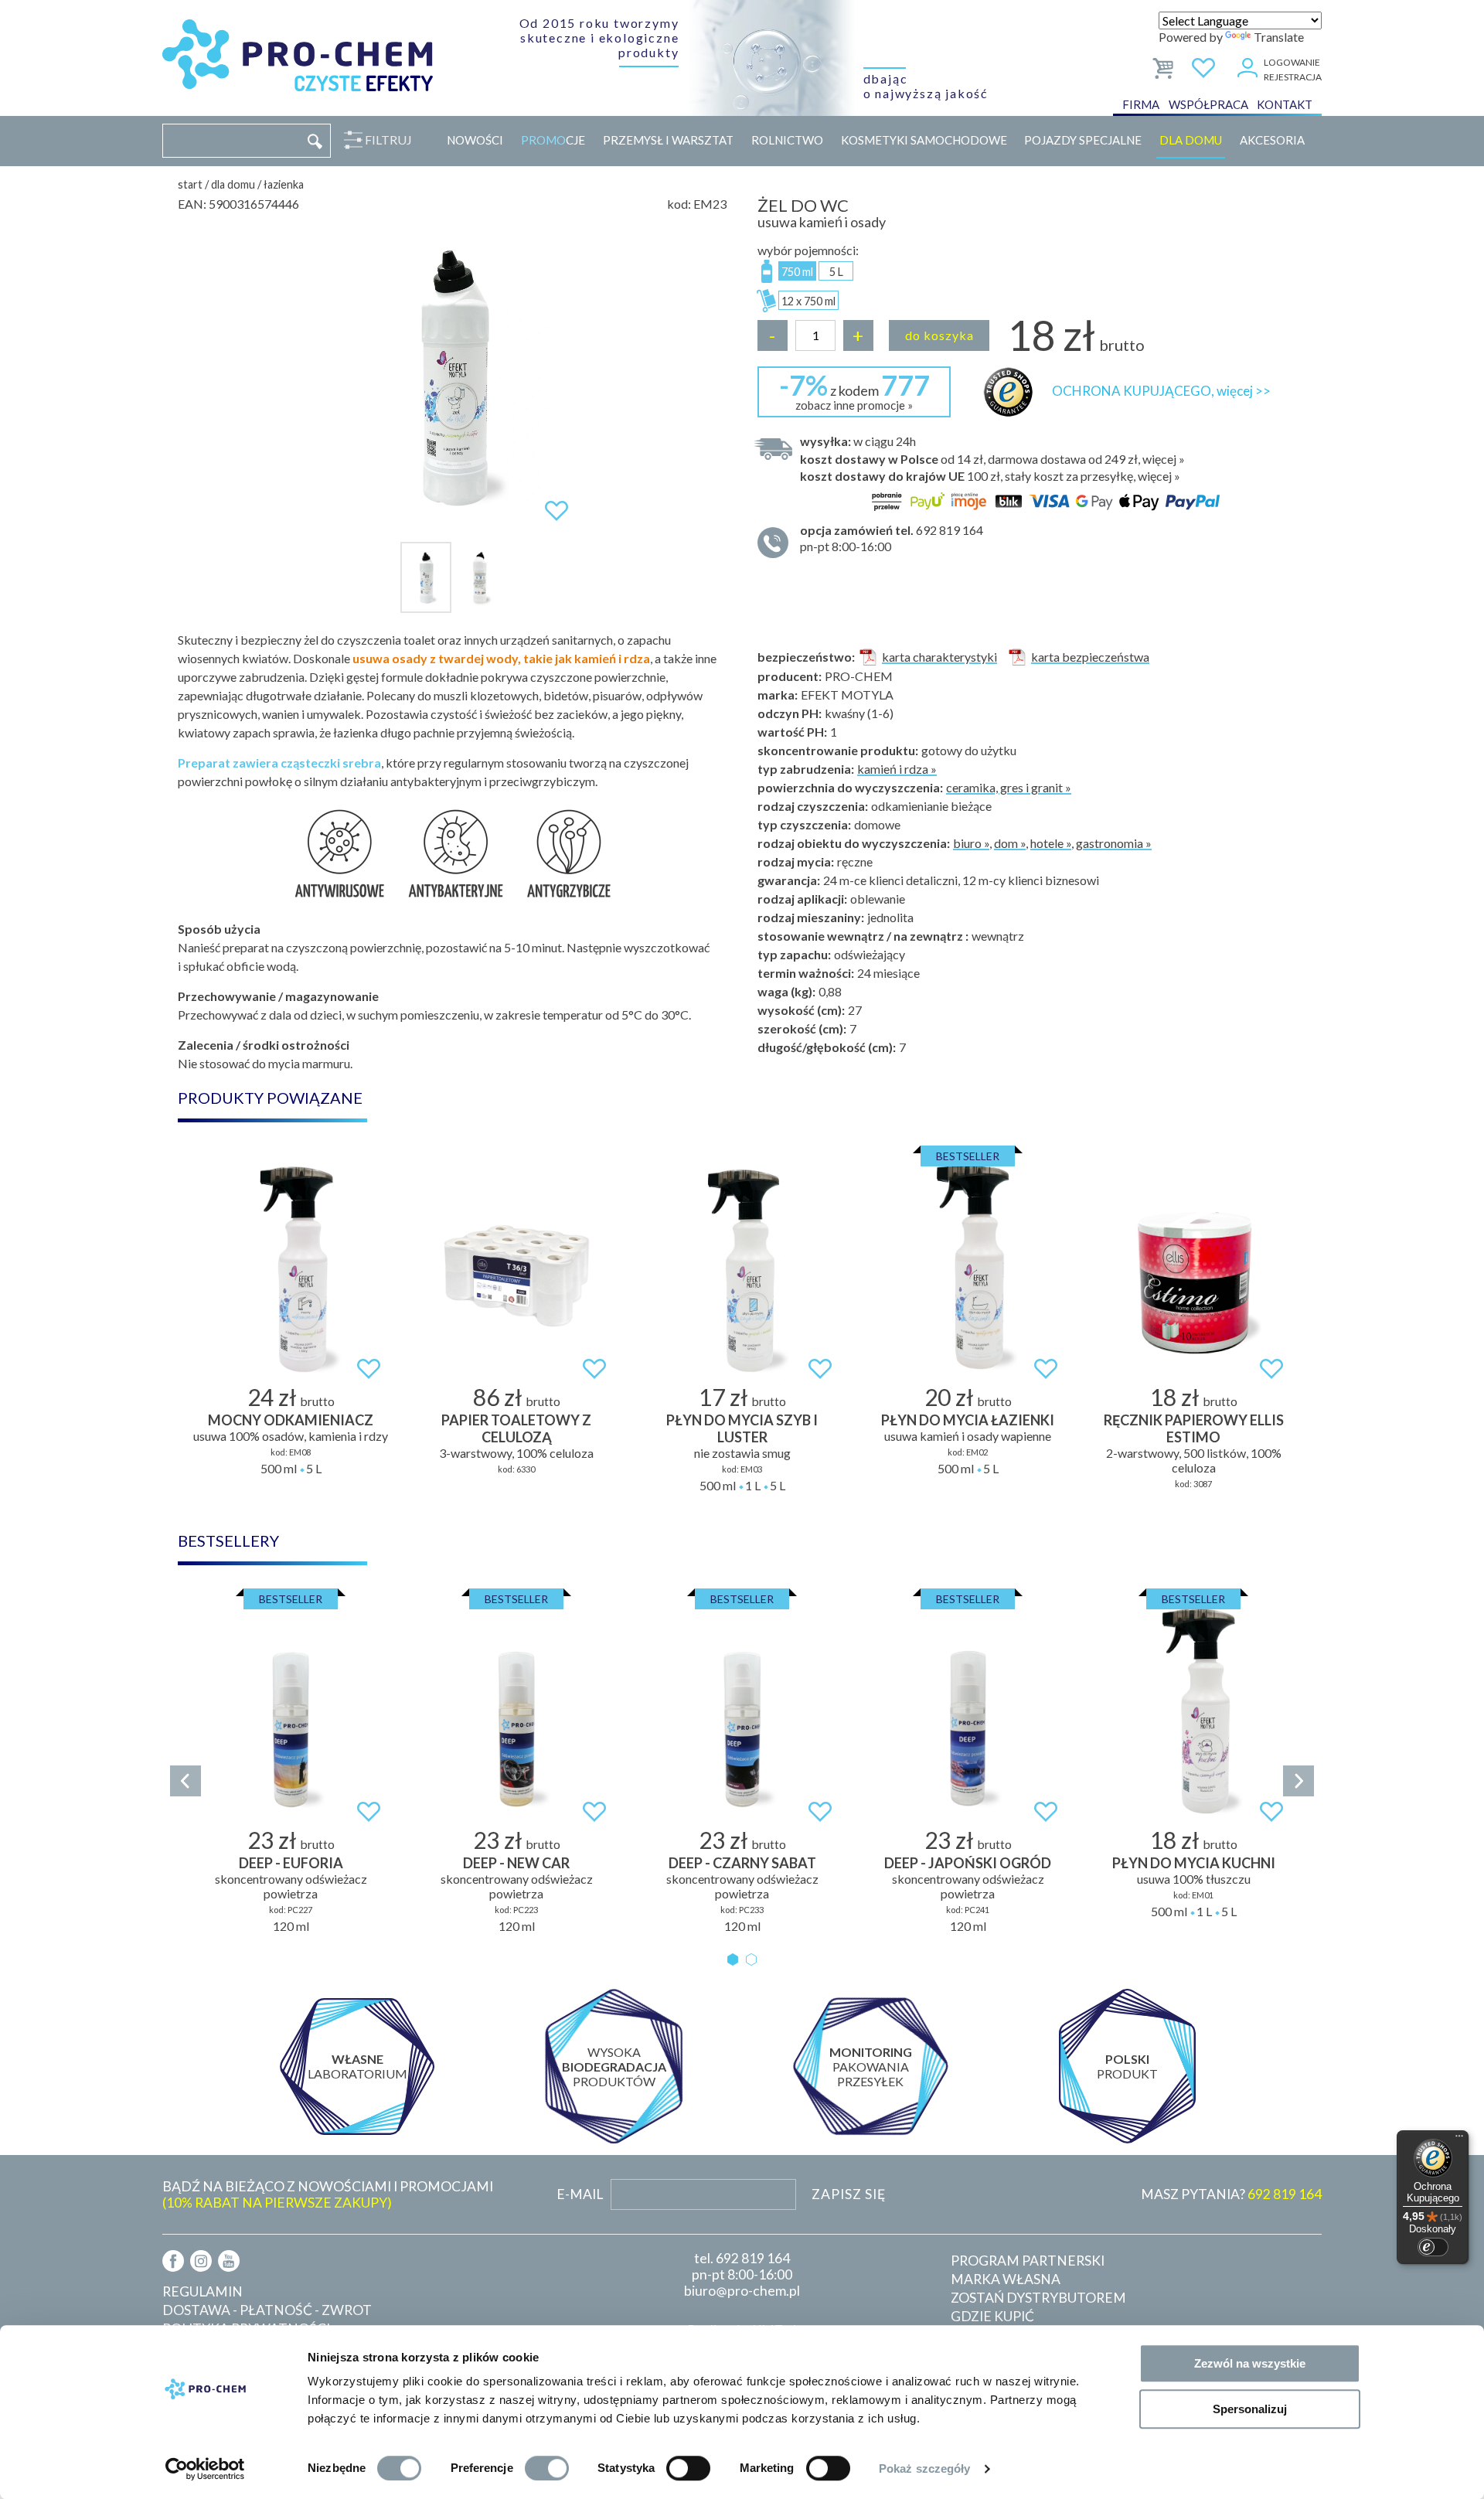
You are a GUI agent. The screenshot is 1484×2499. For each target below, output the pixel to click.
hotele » (1051, 843)
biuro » (971, 843)
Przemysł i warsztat (668, 140)
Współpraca (1208, 104)
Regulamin (203, 2291)
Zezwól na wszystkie (1250, 2363)
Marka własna (1006, 2279)
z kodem (854, 390)
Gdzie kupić (992, 2316)
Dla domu (1191, 140)
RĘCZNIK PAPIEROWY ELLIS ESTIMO (1194, 1428)
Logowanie (1292, 62)
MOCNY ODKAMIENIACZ (291, 1420)
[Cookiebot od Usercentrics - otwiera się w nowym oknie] (205, 2469)
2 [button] (751, 1959)
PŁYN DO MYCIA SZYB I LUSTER (742, 1428)
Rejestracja (1293, 77)
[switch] (547, 2468)
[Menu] (1459, 2140)
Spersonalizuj (1250, 2409)
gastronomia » (1114, 843)
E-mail (580, 2194)
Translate (1279, 37)
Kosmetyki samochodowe (924, 140)
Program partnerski (1028, 2261)
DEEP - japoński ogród (968, 1863)
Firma (1141, 104)
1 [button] (733, 1959)
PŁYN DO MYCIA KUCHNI (1194, 1863)
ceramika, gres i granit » (1009, 787)
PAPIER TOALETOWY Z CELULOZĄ (516, 1428)
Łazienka (284, 184)
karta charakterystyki (939, 657)
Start (190, 184)
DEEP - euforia (291, 1863)
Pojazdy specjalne (1083, 140)
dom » (1010, 843)
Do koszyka (939, 335)
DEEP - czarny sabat (742, 1863)
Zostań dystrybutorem (1038, 2298)
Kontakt (1285, 104)
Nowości (475, 140)
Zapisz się (849, 2194)
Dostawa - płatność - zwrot (267, 2310)
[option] (452, 376)
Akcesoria (1272, 140)
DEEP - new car (516, 1863)
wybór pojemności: (808, 250)
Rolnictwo (787, 140)
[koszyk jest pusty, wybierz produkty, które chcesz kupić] (1164, 65)
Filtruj (388, 140)
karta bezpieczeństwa (1090, 657)
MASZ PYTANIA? (1231, 2194)
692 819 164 (753, 2258)
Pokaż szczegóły (925, 2468)
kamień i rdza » (897, 769)
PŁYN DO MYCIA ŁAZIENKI (968, 1420)
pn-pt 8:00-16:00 (892, 538)
